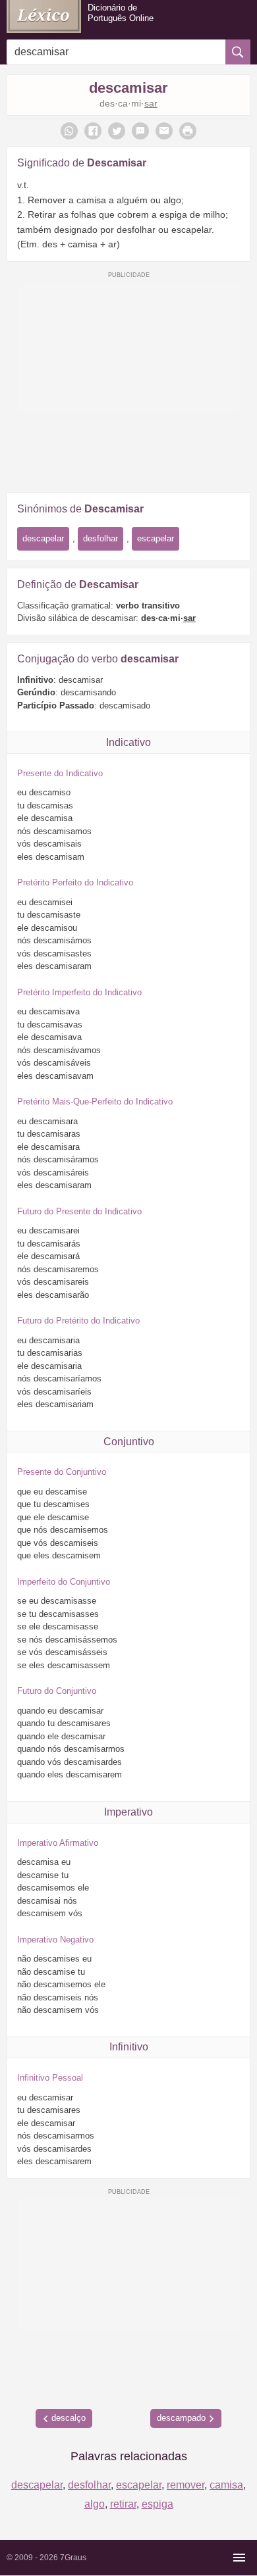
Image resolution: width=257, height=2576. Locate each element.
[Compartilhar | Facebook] (93, 131)
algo (95, 2504)
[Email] (164, 131)
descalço (69, 2418)
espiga (157, 2504)
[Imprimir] (188, 131)
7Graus (73, 2558)
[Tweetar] (117, 131)
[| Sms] (140, 131)
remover (186, 2485)
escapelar (156, 538)
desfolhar (100, 538)
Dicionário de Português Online (121, 13)
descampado (181, 2418)
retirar (123, 2504)
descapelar (43, 538)
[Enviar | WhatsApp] (69, 131)
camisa (226, 2485)
